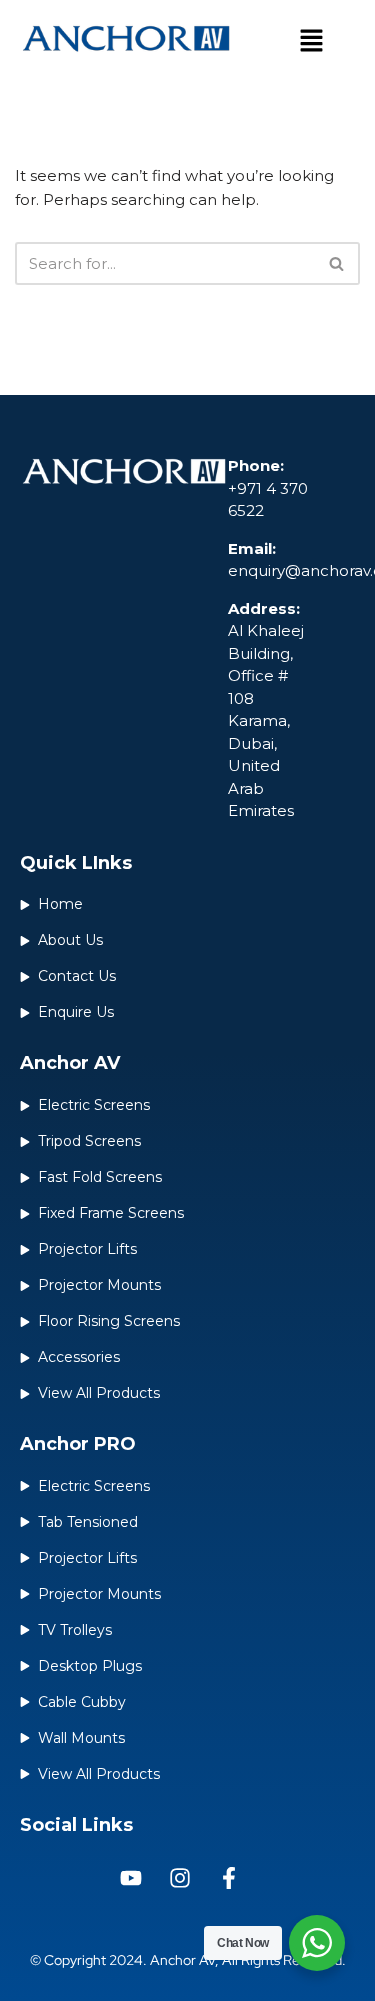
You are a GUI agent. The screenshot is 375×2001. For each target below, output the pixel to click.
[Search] (337, 263)
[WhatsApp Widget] (317, 1943)
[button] (312, 42)
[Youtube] (131, 1878)
